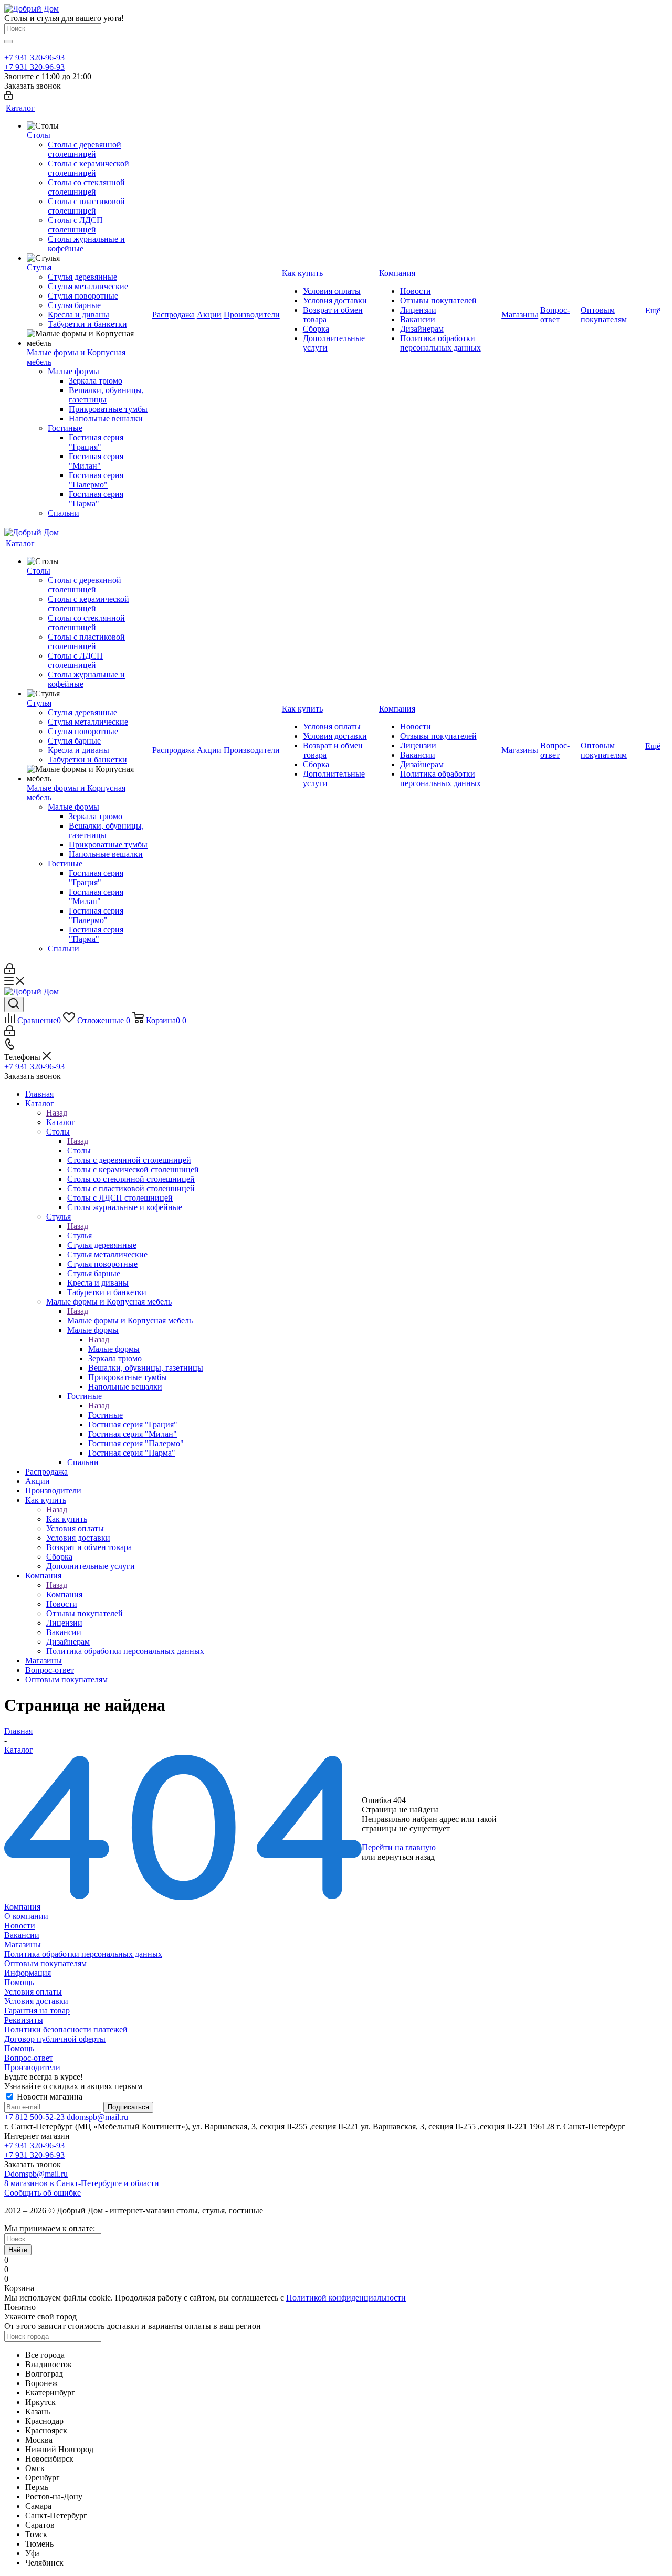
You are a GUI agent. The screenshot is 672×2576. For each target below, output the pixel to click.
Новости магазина (49, 2097)
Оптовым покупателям (45, 1963)
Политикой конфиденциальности (346, 2298)
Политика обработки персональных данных (83, 1954)
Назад (57, 1113)
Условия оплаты (33, 1992)
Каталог (61, 1122)
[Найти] (8, 41)
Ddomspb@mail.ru (36, 2174)
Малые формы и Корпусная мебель (130, 1321)
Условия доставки (36, 2001)
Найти (18, 2250)
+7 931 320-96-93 (34, 57)
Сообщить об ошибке (43, 2193)
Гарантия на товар (37, 2011)
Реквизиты (24, 2020)
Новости (20, 1926)
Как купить (67, 1519)
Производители (32, 2067)
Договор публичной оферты (55, 2039)
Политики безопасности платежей (66, 2029)
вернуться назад (406, 1857)
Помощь (19, 1982)
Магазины (23, 1944)
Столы (79, 1151)
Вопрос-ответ (29, 2058)
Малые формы (114, 1349)
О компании (26, 1916)
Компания (64, 1594)
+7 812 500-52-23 (34, 2117)
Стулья (80, 1236)
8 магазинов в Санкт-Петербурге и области (82, 2183)
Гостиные (106, 1415)
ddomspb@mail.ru (97, 2117)
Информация (28, 1973)
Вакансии (22, 1935)
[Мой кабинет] (8, 97)
